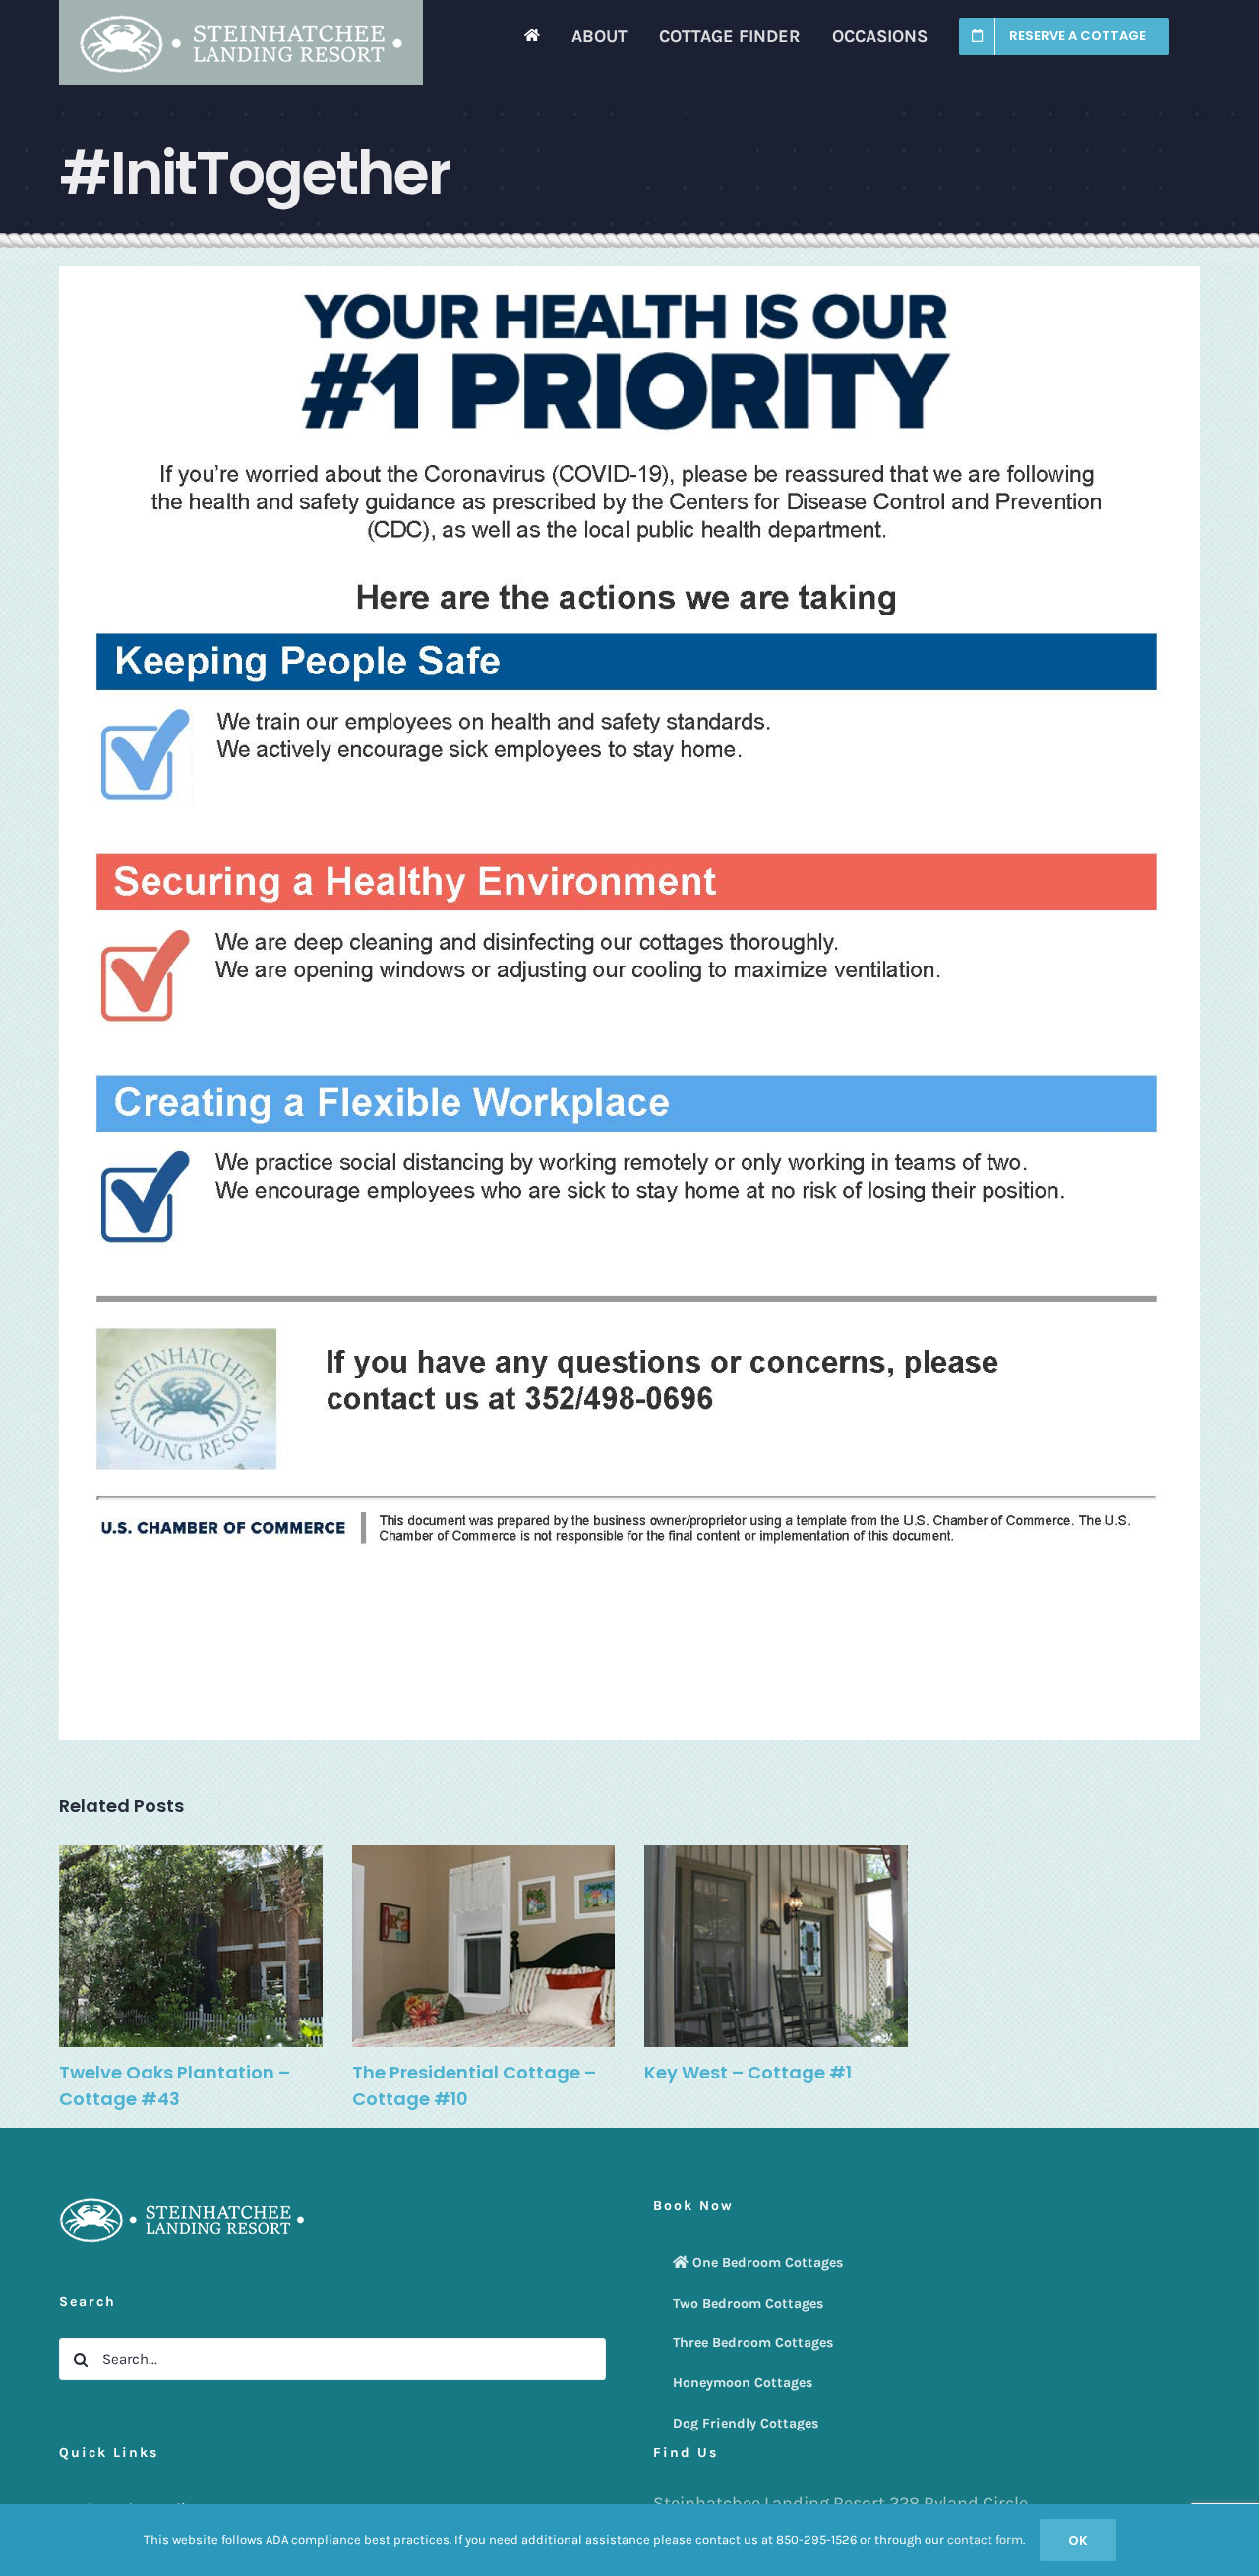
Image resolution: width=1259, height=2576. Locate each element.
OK (1078, 2540)
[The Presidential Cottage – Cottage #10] (484, 1946)
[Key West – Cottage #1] (776, 1946)
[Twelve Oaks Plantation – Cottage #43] (191, 1946)
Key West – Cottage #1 (748, 2072)
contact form (985, 2539)
